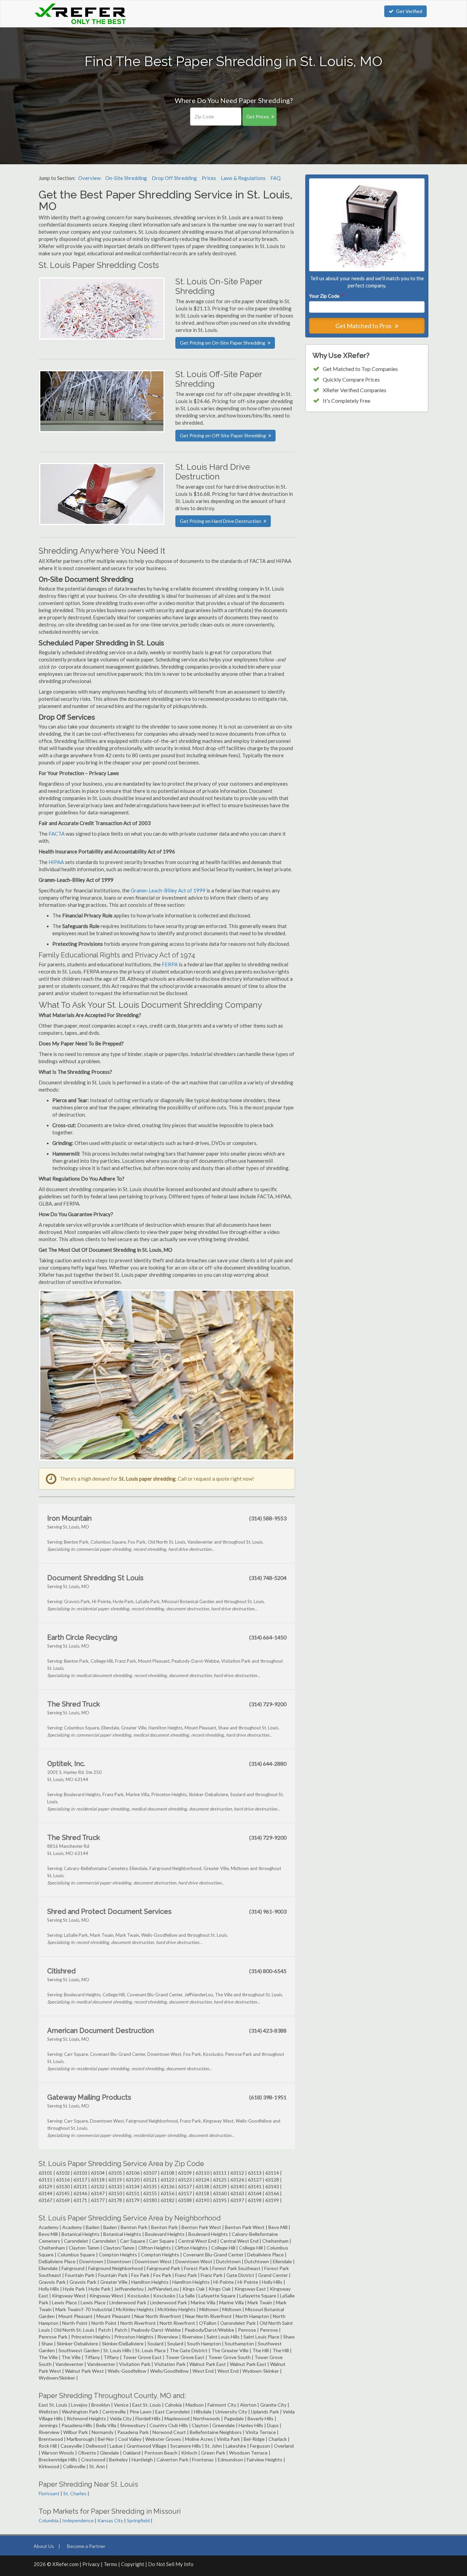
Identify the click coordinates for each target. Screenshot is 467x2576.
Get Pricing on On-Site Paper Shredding (223, 343)
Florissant (49, 2493)
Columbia (49, 2520)
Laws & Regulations (243, 178)
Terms (110, 2564)
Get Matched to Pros (364, 326)
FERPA (170, 964)
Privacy (91, 2564)
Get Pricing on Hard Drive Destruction (221, 521)
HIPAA (56, 862)
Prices (209, 178)
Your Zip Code (326, 296)
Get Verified (409, 11)
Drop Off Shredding (174, 178)
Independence (78, 2520)
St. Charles (75, 2493)
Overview (89, 178)
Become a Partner (86, 2546)
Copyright (133, 2564)
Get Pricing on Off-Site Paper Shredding (223, 435)
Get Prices (258, 117)
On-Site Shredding (126, 178)
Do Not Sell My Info (171, 2564)
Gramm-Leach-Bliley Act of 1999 (168, 890)
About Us (44, 2546)
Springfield (138, 2520)
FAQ (276, 178)
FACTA (57, 834)
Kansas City (110, 2520)
